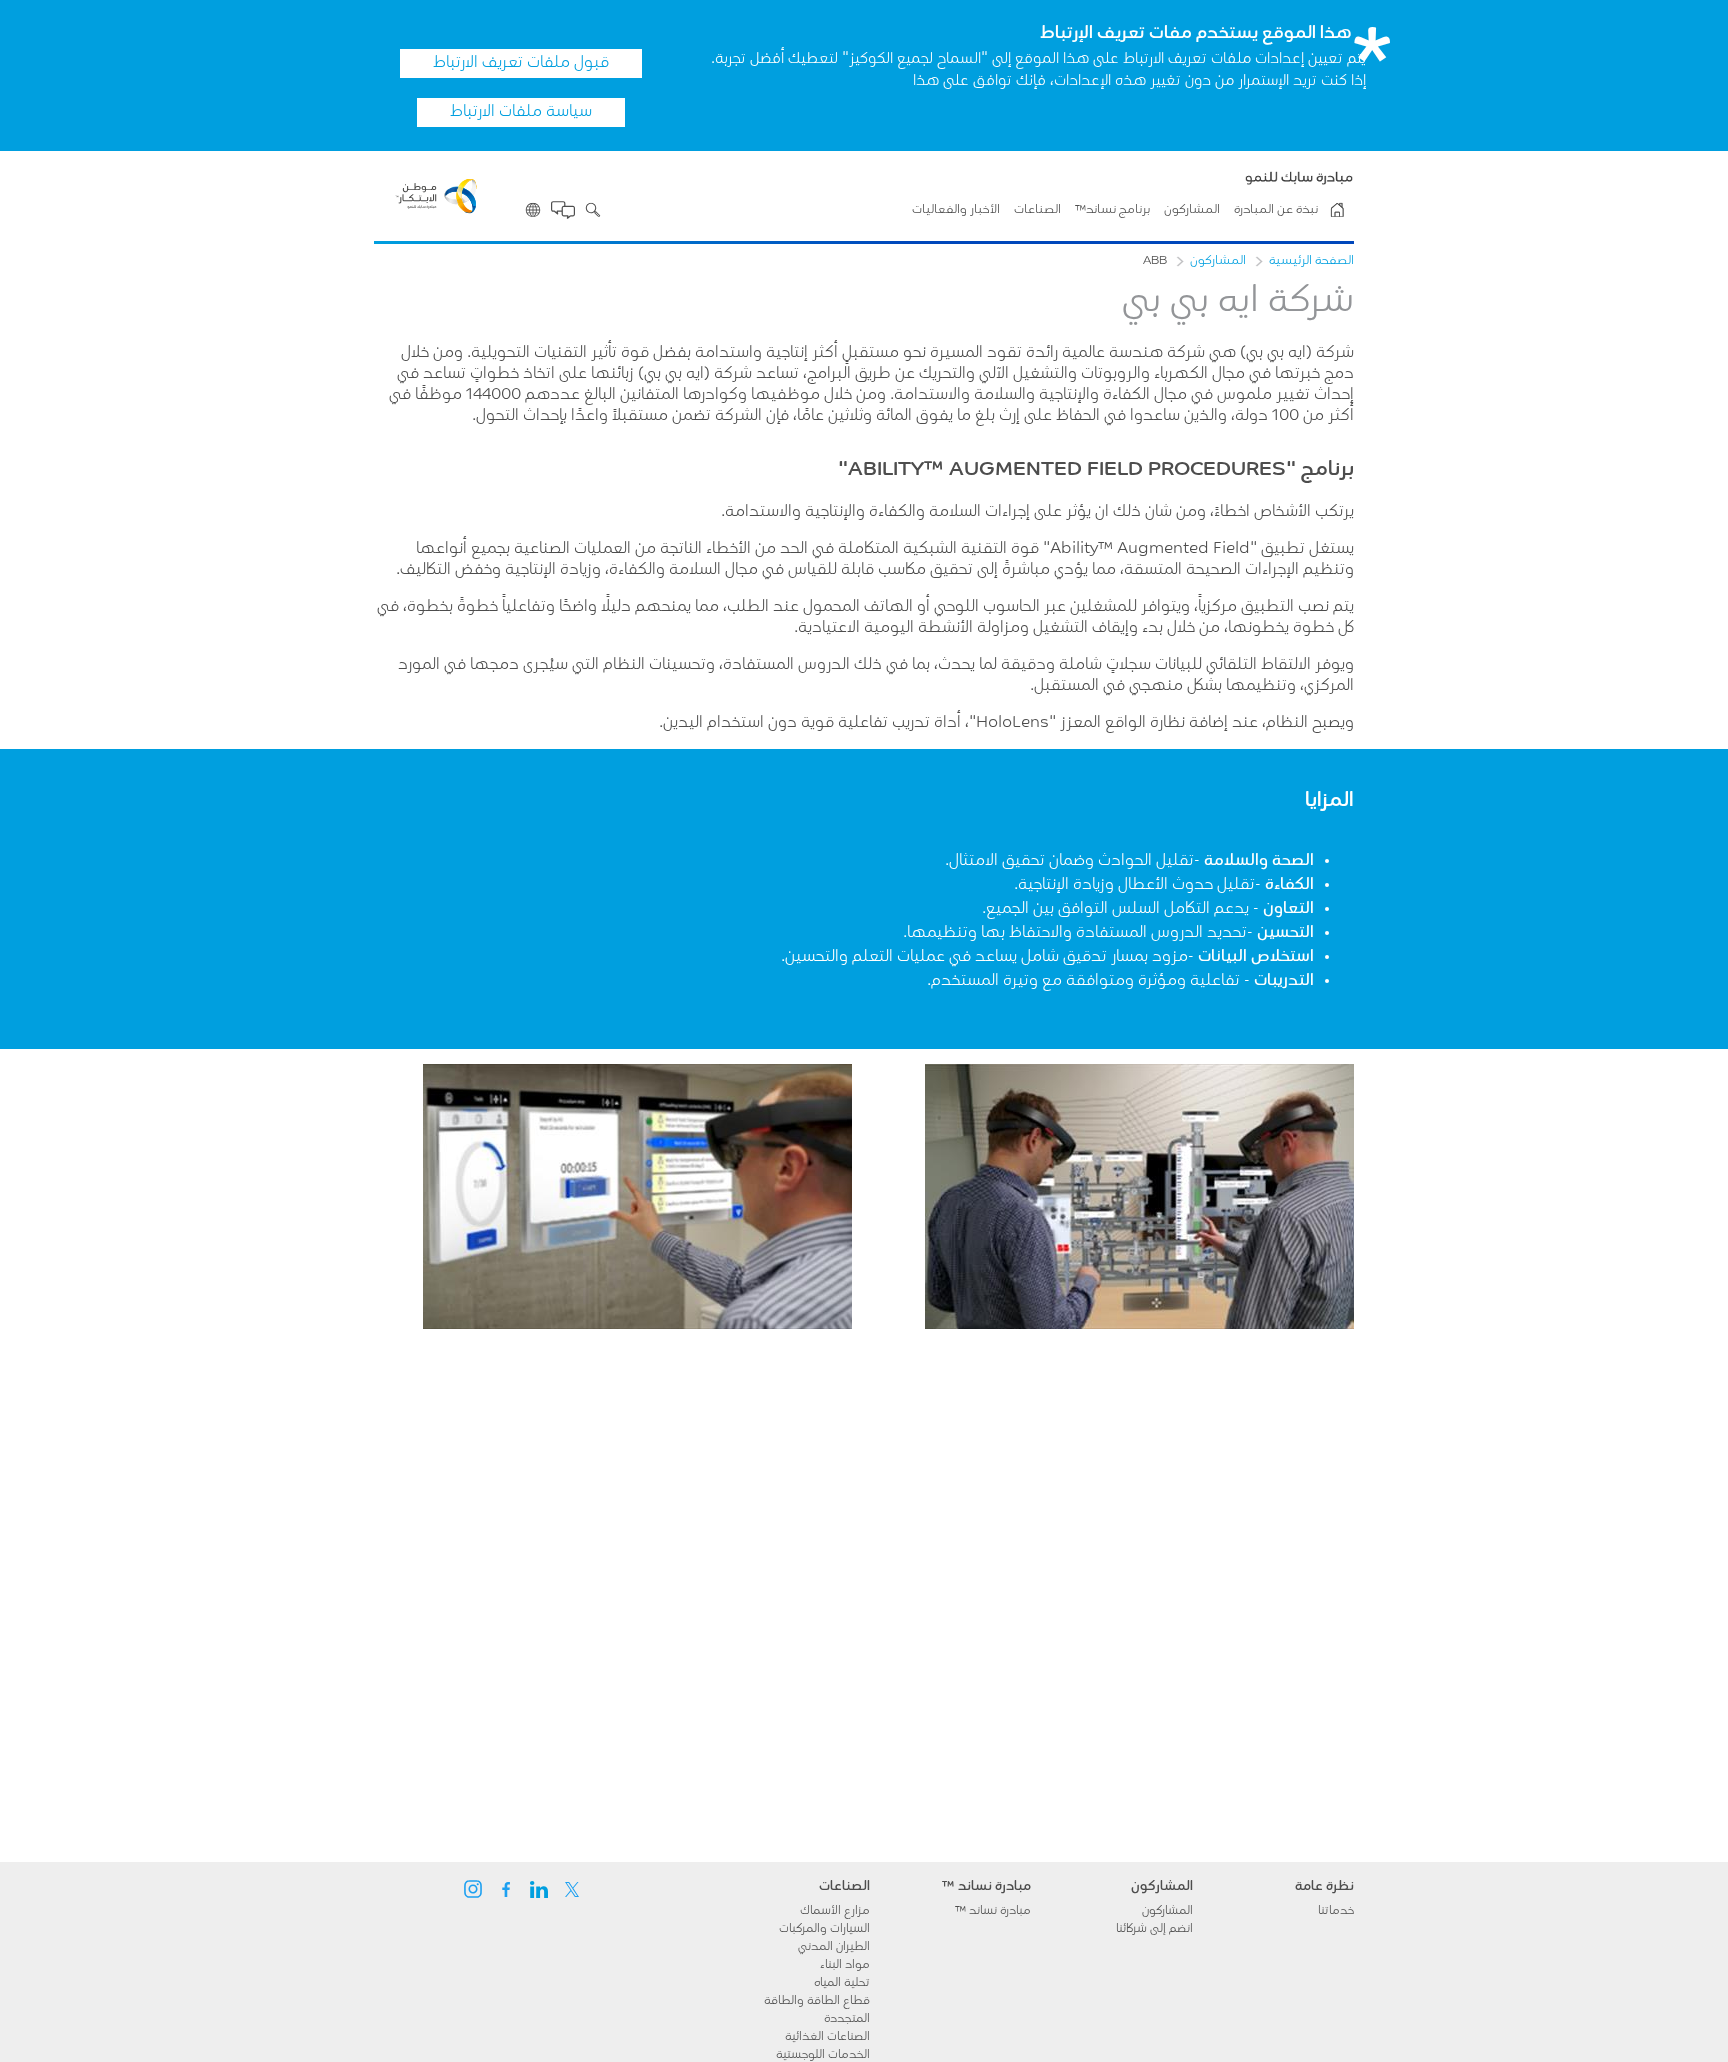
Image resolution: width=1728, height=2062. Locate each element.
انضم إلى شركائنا (1154, 1929)
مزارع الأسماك (835, 1911)
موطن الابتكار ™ (1337, 210)
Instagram (473, 1889)
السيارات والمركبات (824, 1929)
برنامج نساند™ (1112, 210)
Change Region (533, 210)
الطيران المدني (834, 1947)
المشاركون (1192, 210)
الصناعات (1037, 210)
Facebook (506, 1889)
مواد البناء (845, 1965)
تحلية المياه (842, 1983)
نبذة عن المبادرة (1276, 210)
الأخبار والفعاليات (956, 210)
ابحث (593, 210)
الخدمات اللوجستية (823, 2055)
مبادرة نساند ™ (993, 1911)
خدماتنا (1336, 1911)
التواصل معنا (563, 210)
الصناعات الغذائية (827, 2037)
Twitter (572, 1889)
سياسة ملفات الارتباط (521, 112)
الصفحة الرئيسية (1311, 261)
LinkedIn (539, 1889)
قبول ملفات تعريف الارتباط (521, 63)
